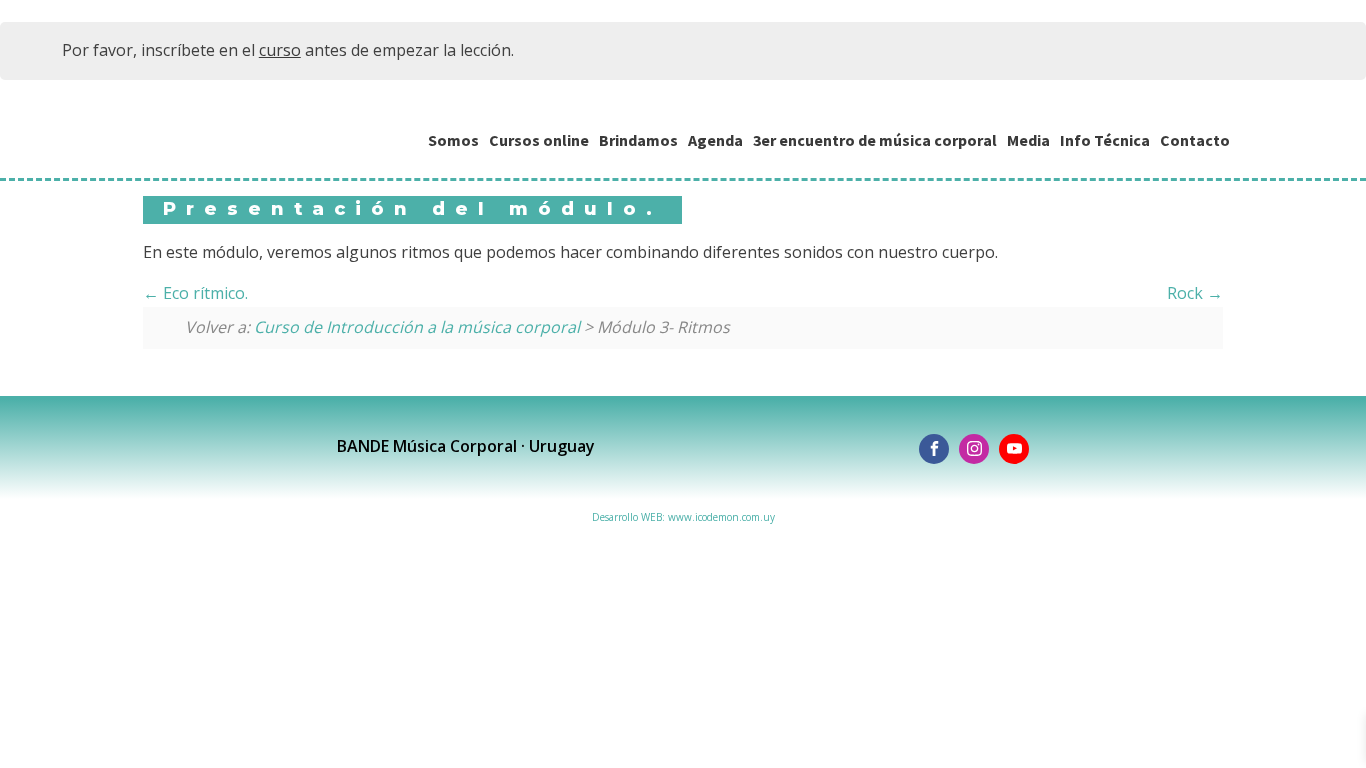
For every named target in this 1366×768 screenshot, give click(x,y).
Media (1028, 140)
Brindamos (638, 140)
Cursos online (539, 140)
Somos (453, 140)
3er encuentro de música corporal (875, 140)
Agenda (715, 140)
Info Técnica (1105, 140)
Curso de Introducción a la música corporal (417, 327)
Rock (1187, 293)
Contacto (1195, 140)
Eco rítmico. (203, 293)
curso (280, 50)
